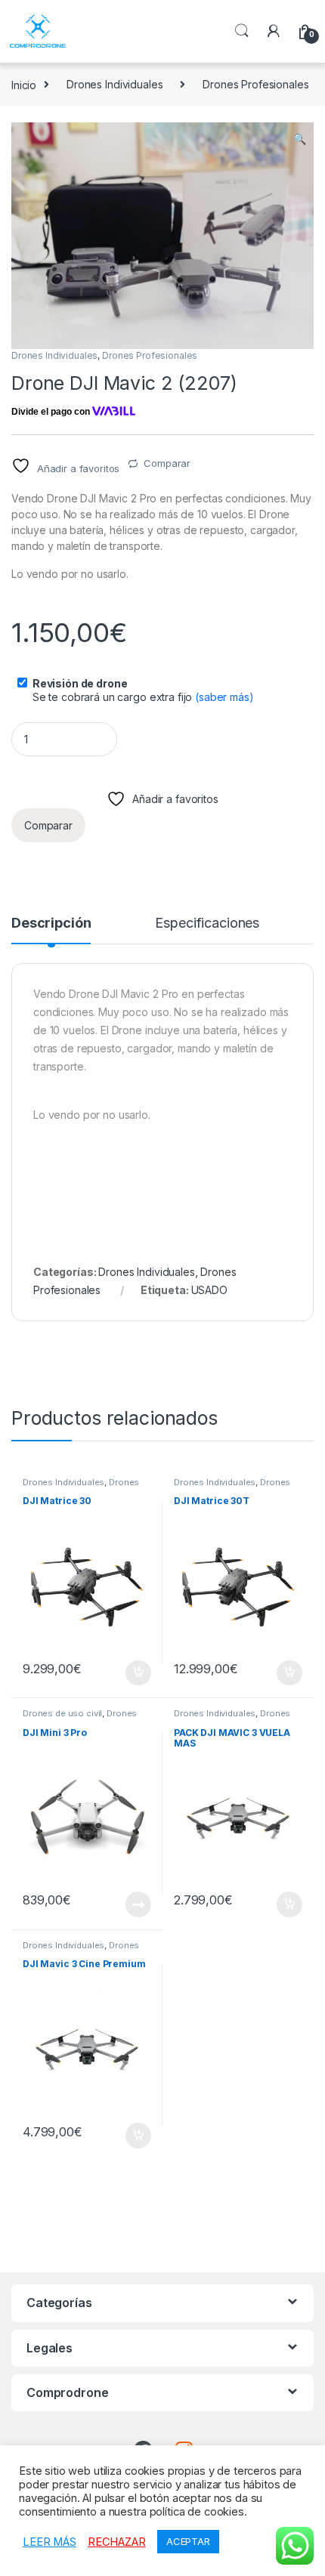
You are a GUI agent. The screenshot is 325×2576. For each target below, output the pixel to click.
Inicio (24, 84)
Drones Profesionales (255, 84)
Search (242, 31)
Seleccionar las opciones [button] (122, 1673)
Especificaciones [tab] (207, 924)
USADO (209, 1290)
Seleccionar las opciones (122, 1904)
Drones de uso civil (62, 1713)
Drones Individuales (115, 84)
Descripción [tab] (51, 924)
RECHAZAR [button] (117, 2542)
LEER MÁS (50, 2542)
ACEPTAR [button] (188, 2541)
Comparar (167, 463)
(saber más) (224, 697)
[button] (300, 139)
